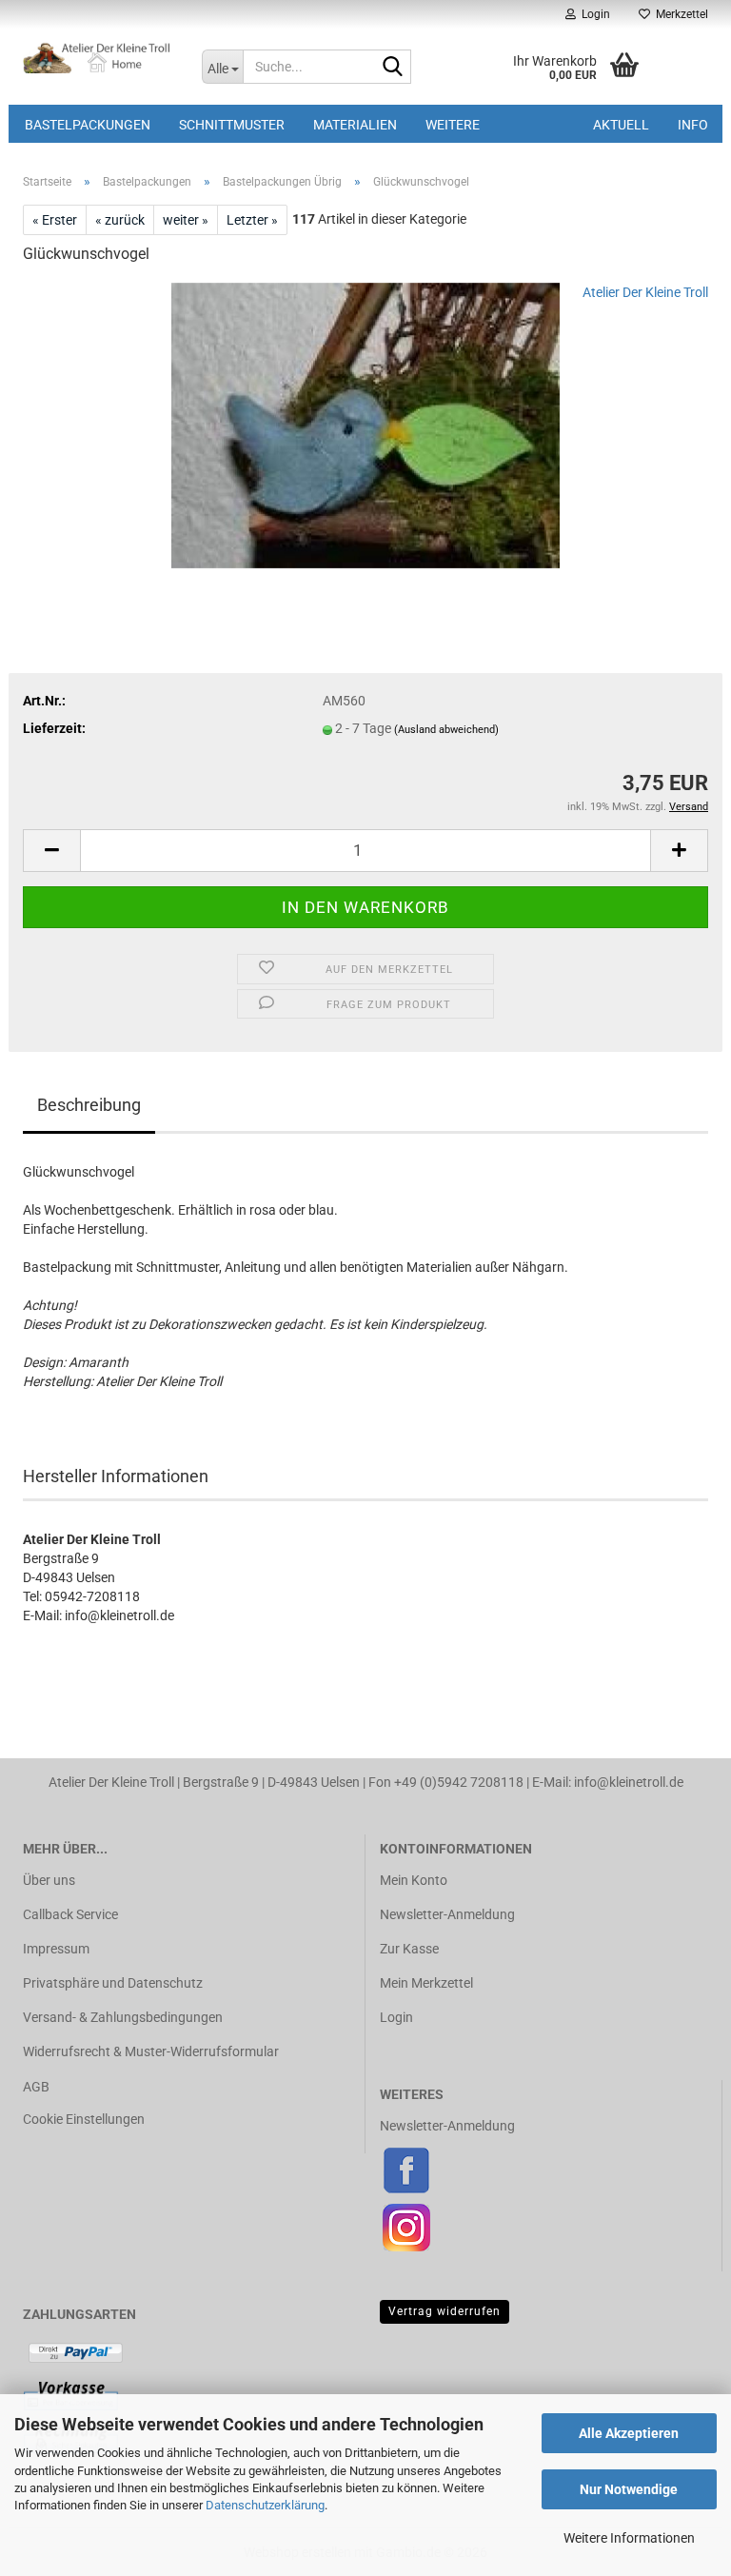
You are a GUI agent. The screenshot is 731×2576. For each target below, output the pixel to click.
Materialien (355, 125)
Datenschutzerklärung (265, 2505)
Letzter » (252, 220)
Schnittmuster (232, 125)
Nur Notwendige (629, 2489)
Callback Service (70, 1914)
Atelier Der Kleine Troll (645, 292)
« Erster (55, 220)
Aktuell (621, 125)
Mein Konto (414, 1880)
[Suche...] (393, 68)
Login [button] (593, 14)
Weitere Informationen (629, 2538)
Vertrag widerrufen (445, 2311)
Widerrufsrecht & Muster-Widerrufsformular (151, 2051)
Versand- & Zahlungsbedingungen (123, 2017)
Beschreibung (89, 1105)
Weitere (453, 125)
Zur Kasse (409, 1949)
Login (396, 2017)
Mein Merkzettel (426, 1983)
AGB (36, 2087)
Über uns (49, 1880)
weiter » (186, 220)
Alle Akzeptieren (629, 2433)
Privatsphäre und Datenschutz (113, 1983)
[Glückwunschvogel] (365, 425)
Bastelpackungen (88, 125)
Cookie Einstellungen (84, 2119)
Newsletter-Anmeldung (447, 1914)
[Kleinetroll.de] (98, 57)
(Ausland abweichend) (446, 730)
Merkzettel (679, 14)
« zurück (120, 220)
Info (693, 125)
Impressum (56, 1949)
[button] (51, 851)
